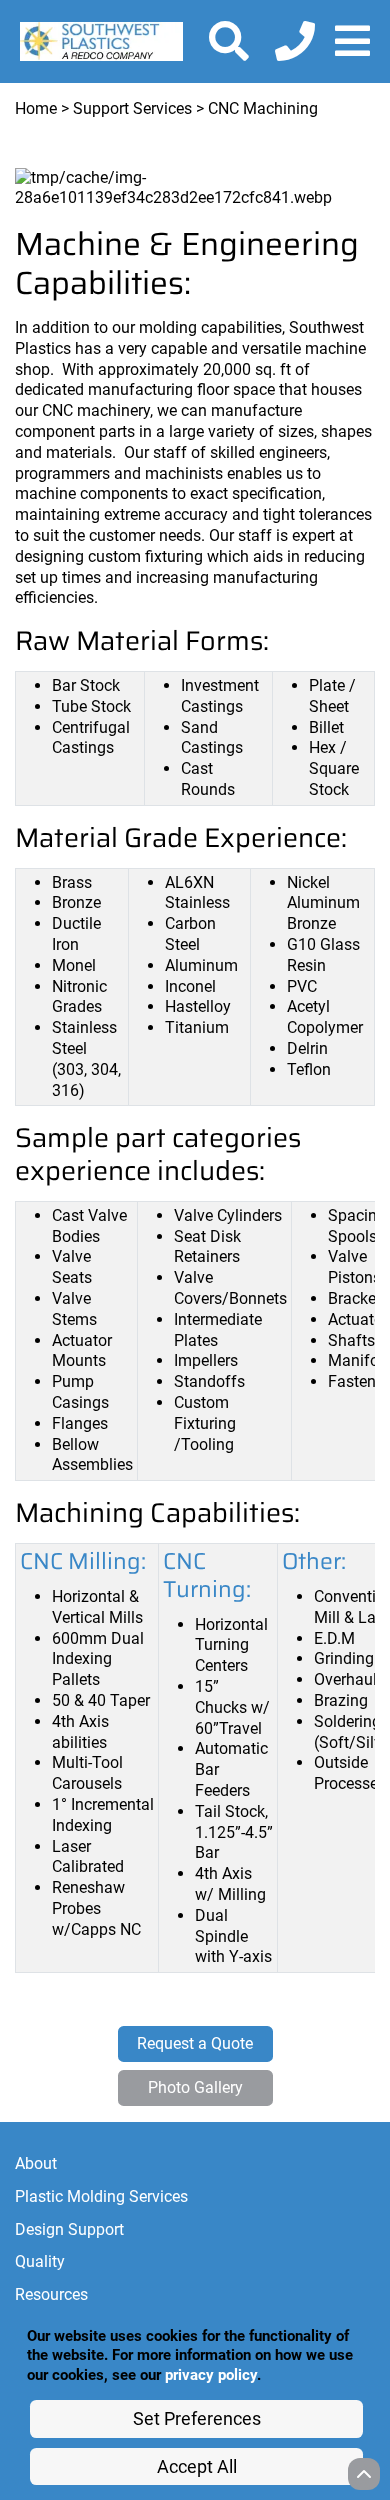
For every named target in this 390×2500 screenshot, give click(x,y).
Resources (51, 2294)
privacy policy (211, 2375)
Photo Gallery (195, 2087)
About (36, 2163)
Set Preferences (197, 2418)
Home (36, 108)
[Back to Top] (364, 2474)
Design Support (69, 2229)
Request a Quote (195, 2043)
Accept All (197, 2466)
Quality (40, 2261)
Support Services (132, 108)
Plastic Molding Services (101, 2196)
